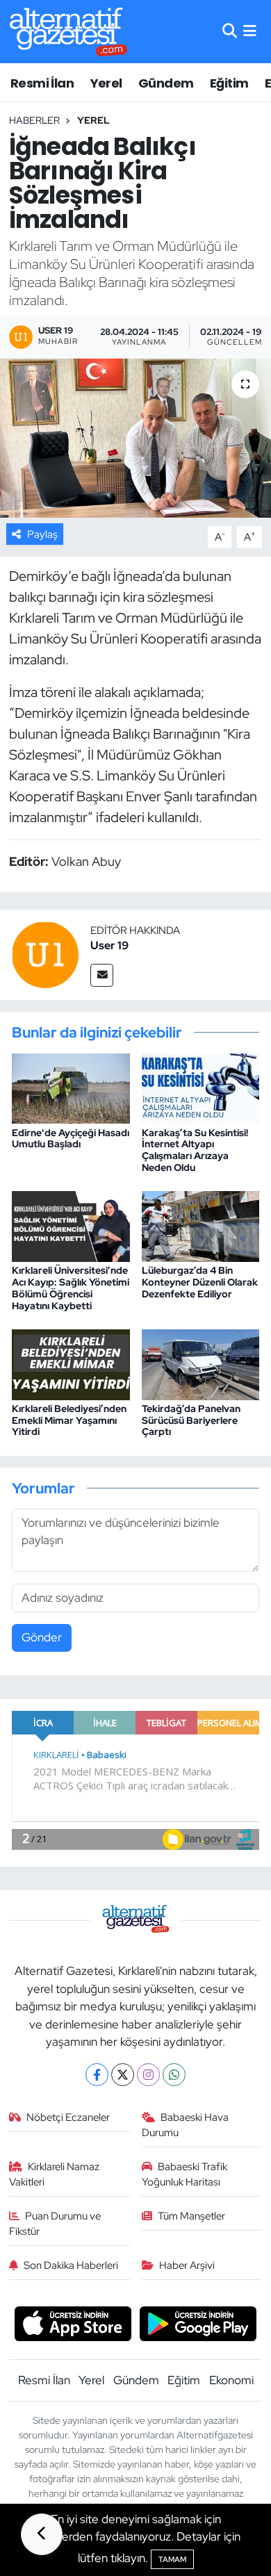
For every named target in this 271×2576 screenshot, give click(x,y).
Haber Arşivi (187, 2265)
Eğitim (229, 83)
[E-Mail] (102, 975)
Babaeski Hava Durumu (186, 2125)
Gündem (166, 83)
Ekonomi (231, 2380)
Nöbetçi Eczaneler (68, 2117)
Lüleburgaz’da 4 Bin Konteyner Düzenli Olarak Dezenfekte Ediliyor (200, 1282)
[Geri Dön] (42, 2534)
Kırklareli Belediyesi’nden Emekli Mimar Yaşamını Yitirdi (69, 1420)
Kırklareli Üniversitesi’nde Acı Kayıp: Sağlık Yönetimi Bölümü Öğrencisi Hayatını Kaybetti (71, 1288)
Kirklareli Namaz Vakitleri (55, 2174)
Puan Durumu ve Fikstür (55, 2224)
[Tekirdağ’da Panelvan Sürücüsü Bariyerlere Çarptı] (201, 1363)
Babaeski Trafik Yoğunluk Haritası (185, 2174)
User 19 (109, 945)
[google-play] (198, 2326)
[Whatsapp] (174, 2075)
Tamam (172, 2559)
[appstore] (73, 2326)
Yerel (106, 83)
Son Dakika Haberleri (71, 2265)
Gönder (42, 1637)
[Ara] (230, 31)
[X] (123, 2075)
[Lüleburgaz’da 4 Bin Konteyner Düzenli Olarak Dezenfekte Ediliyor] (201, 1225)
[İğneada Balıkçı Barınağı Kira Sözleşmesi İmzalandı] (135, 438)
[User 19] (45, 953)
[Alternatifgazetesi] (68, 32)
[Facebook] (97, 2075)
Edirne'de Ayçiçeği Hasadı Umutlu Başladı (71, 1139)
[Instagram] (148, 2075)
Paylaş (42, 534)
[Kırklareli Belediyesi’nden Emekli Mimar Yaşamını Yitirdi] (71, 1363)
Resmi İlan (42, 83)
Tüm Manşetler (191, 2216)
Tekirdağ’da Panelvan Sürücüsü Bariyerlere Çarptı (191, 1420)
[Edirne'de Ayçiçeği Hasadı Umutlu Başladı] (71, 1088)
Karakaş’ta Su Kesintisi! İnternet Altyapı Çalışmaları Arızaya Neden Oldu (195, 1150)
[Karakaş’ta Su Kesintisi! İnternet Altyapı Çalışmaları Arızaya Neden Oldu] (201, 1088)
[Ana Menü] (250, 31)
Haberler (34, 120)
